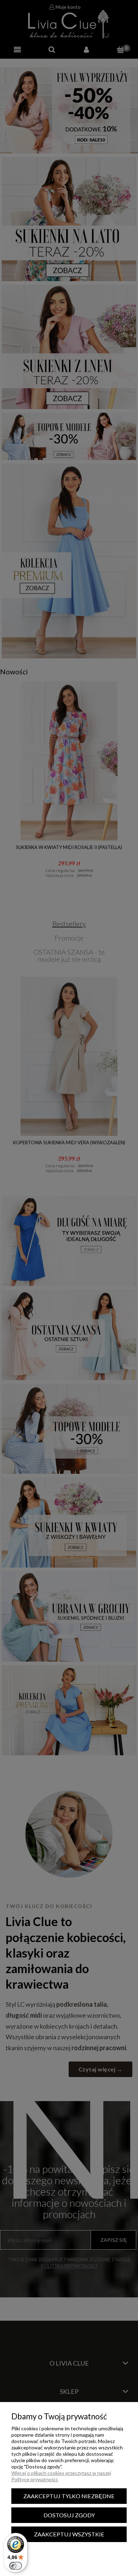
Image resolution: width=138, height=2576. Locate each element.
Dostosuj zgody (69, 2515)
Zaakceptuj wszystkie (69, 2534)
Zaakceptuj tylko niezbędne (69, 2496)
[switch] (16, 2566)
